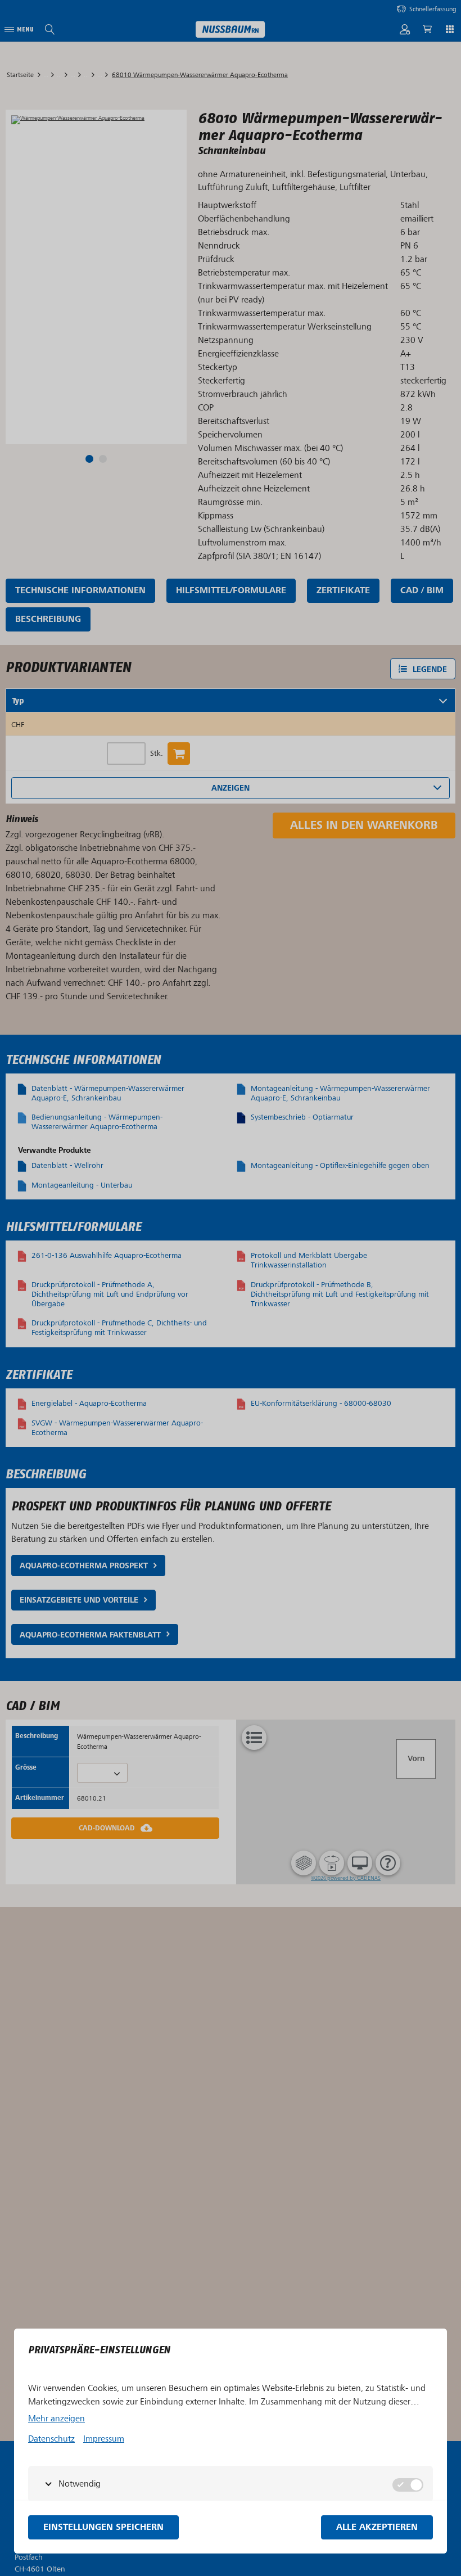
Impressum (104, 2439)
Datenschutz (51, 2439)
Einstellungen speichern (103, 2527)
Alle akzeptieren (377, 2527)
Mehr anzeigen (57, 2419)
